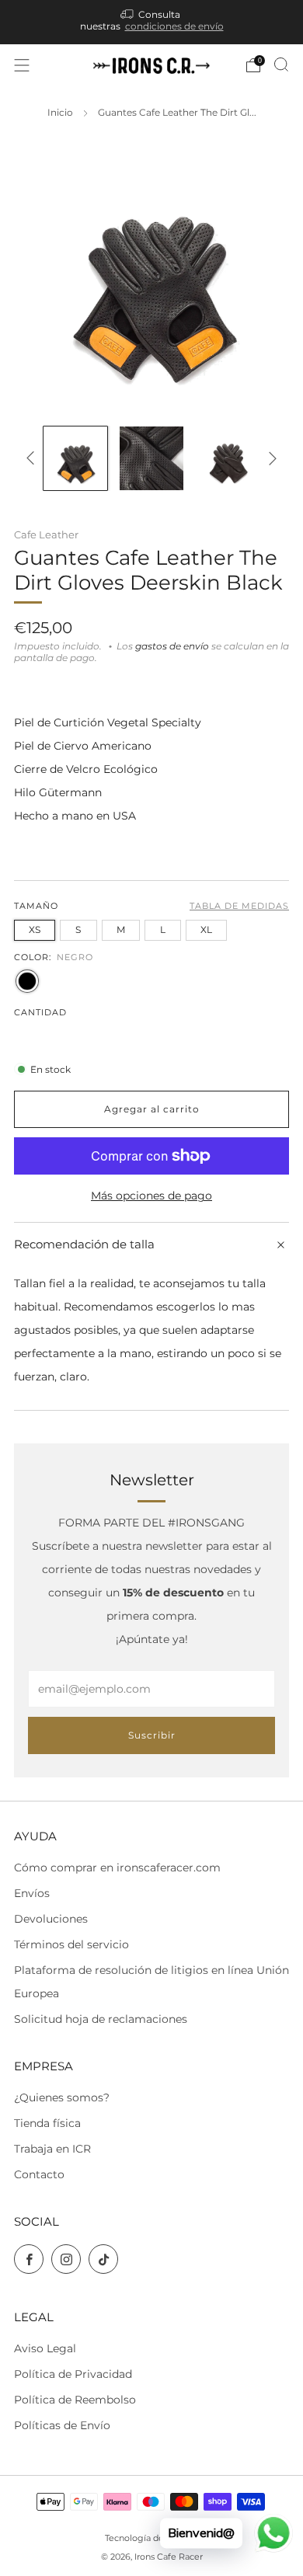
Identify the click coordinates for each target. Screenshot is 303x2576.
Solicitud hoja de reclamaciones (101, 2019)
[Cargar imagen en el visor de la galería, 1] (75, 458)
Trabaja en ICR (52, 2149)
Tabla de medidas (239, 906)
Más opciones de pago (151, 1196)
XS (35, 929)
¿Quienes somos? (62, 2097)
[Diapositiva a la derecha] (270, 458)
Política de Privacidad (73, 2374)
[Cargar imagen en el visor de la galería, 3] (228, 458)
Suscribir (152, 1735)
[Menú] (22, 65)
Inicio (60, 113)
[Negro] (27, 981)
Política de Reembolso (75, 2400)
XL (206, 929)
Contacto (39, 2174)
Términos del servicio (71, 1944)
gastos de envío (172, 646)
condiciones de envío (174, 26)
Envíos (32, 1893)
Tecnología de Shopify (151, 2538)
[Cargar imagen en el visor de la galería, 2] (151, 458)
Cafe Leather (46, 534)
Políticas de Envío (62, 2425)
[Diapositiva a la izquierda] (33, 458)
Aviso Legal (45, 2348)
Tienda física (47, 2123)
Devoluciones (51, 1919)
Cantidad (40, 1013)
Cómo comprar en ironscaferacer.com (117, 1868)
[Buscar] (281, 64)
